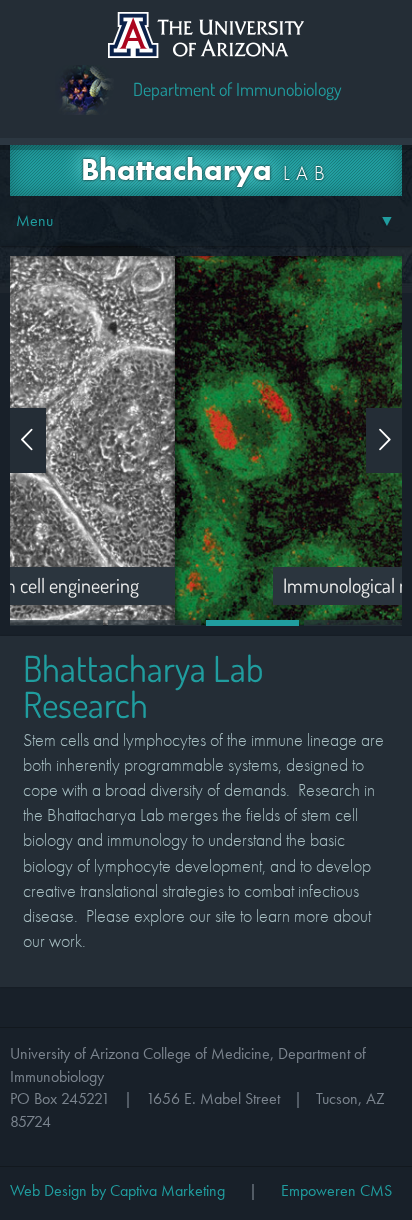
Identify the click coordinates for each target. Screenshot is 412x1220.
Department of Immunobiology (237, 89)
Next (384, 440)
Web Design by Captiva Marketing (117, 1190)
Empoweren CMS (336, 1190)
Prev (28, 440)
